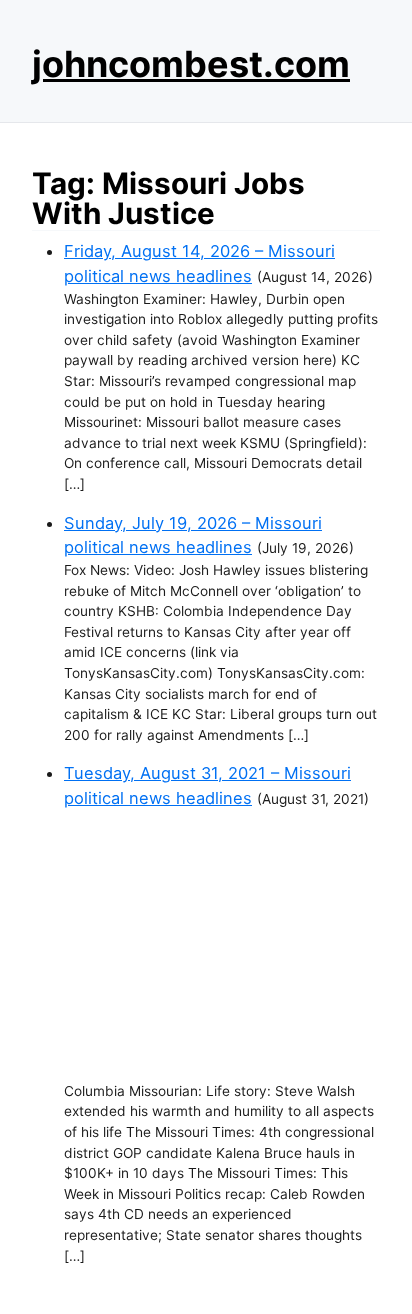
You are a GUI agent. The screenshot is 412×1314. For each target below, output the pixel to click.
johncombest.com (191, 64)
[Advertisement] (222, 946)
